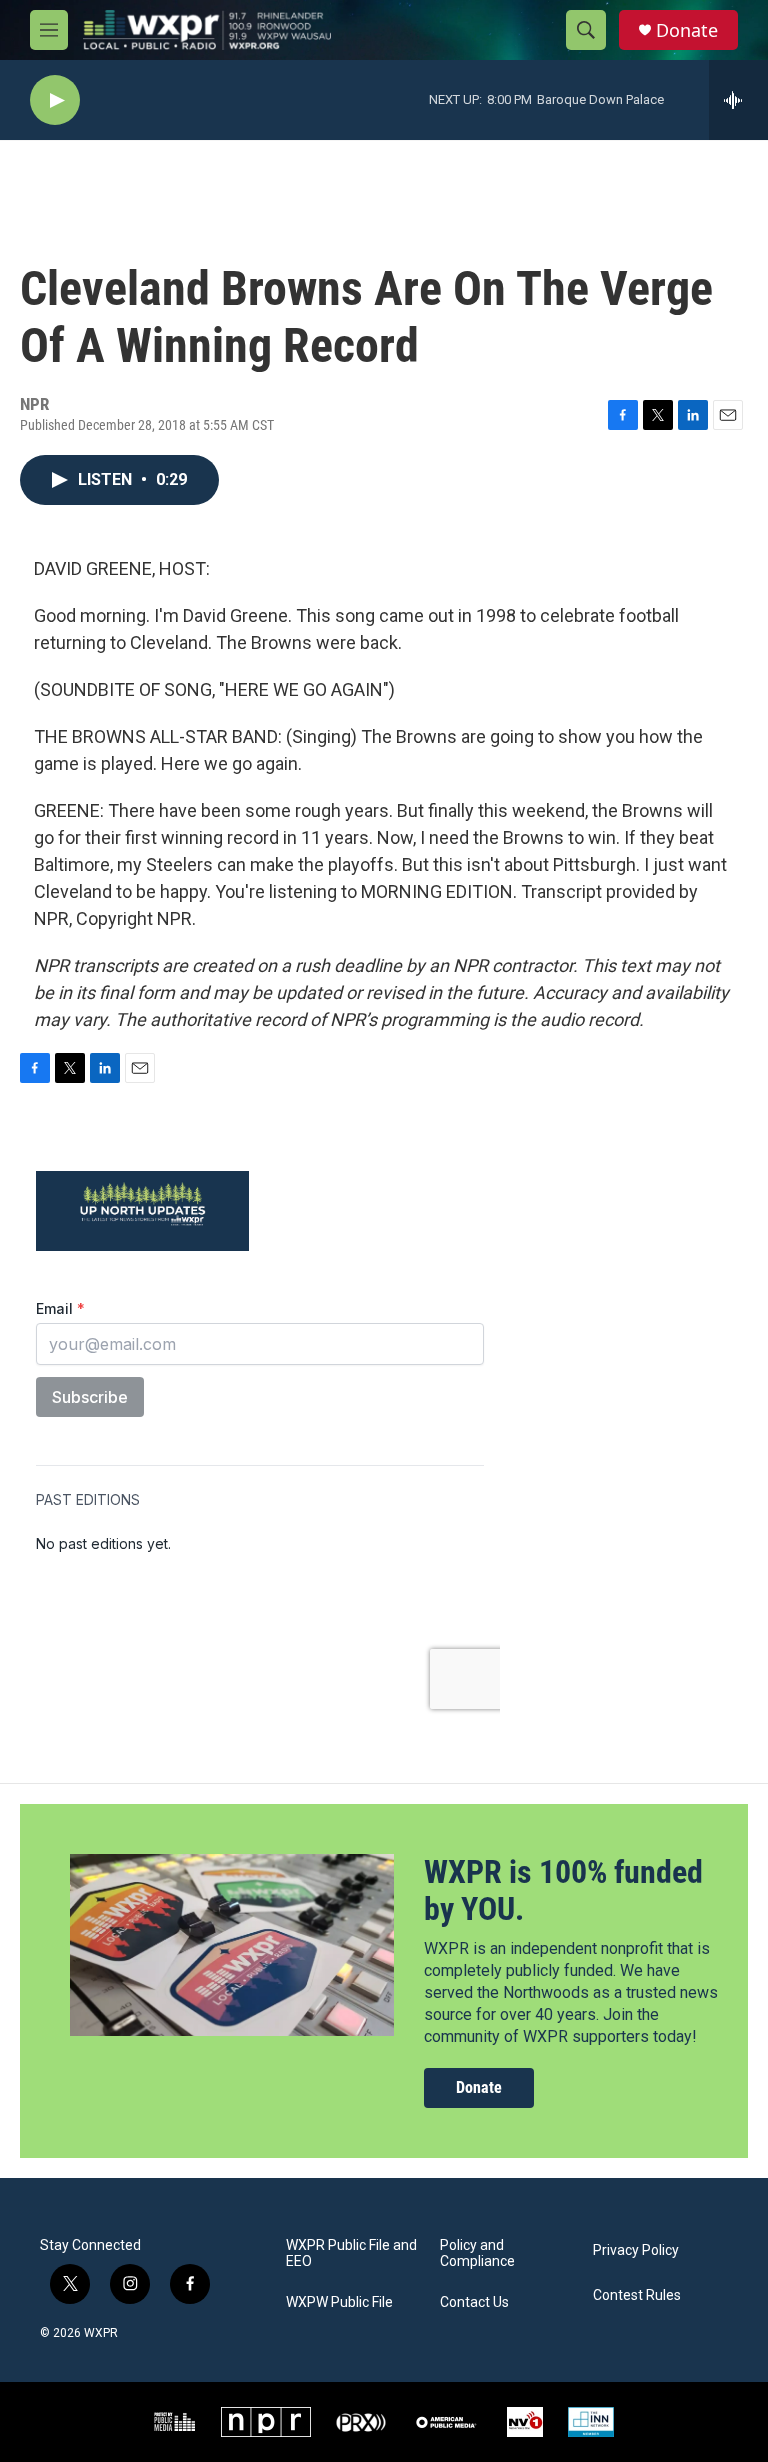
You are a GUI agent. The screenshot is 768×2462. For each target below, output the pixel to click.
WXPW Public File (339, 2302)
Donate (687, 30)
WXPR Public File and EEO (351, 2253)
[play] (55, 100)
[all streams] (738, 100)
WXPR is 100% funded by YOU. (563, 1890)
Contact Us (474, 2302)
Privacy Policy (636, 2250)
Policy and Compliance (477, 2253)
